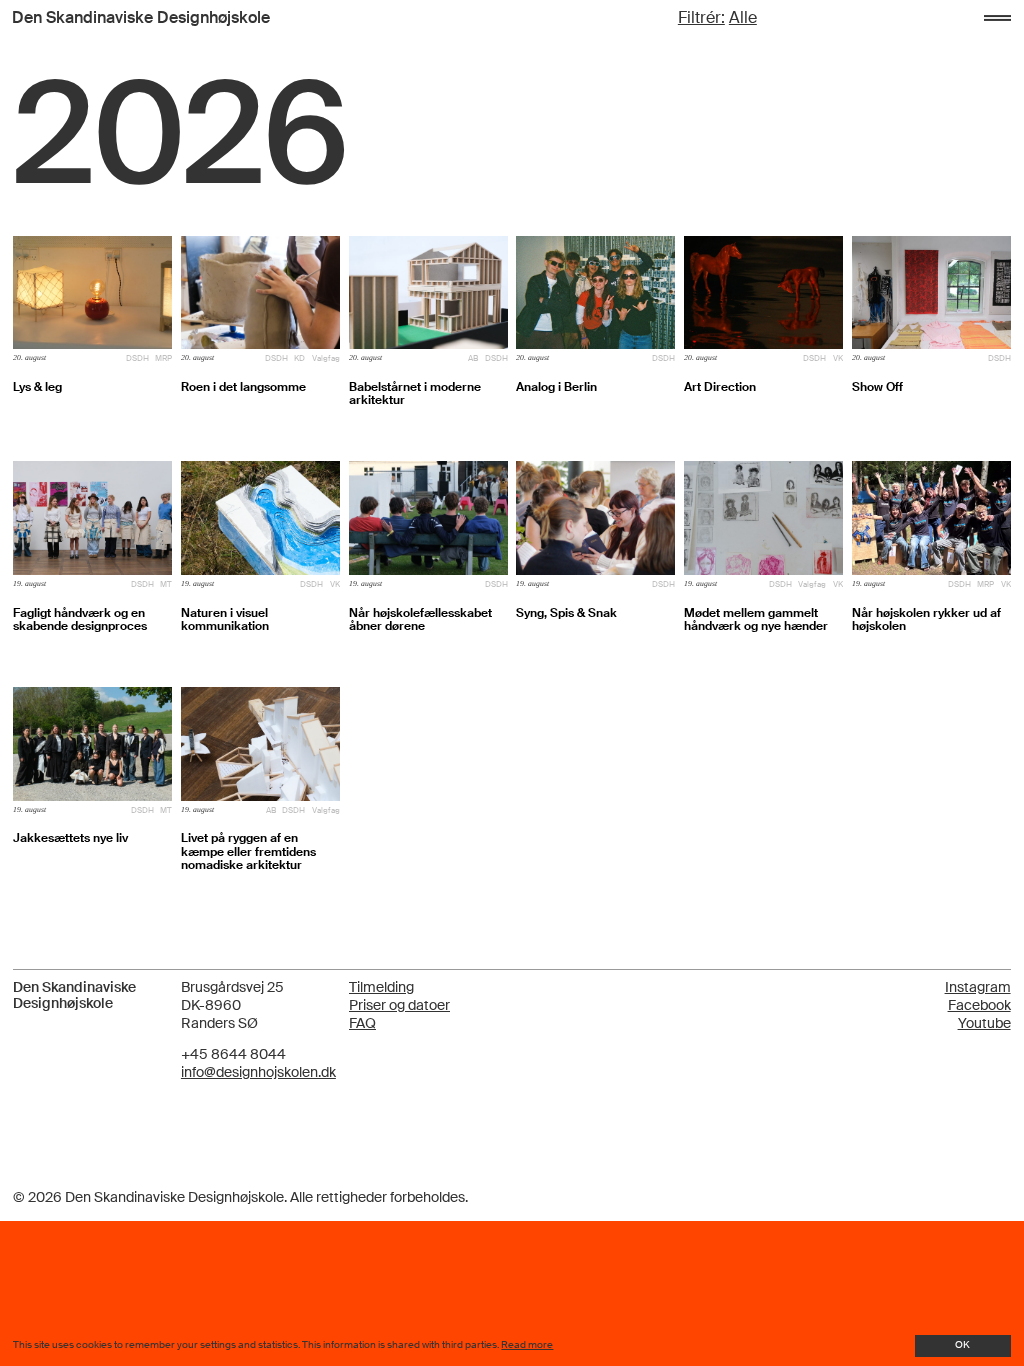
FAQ (362, 1023)
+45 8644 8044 (233, 1054)
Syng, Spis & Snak (566, 613)
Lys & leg (37, 387)
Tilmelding (381, 987)
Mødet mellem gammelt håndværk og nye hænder (756, 620)
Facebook (979, 1005)
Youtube (984, 1023)
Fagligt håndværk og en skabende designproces (80, 620)
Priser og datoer (399, 1005)
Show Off (877, 387)
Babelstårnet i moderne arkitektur (415, 394)
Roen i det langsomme (243, 387)
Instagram (978, 987)
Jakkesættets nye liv (70, 838)
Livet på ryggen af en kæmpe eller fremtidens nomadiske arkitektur (248, 852)
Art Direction (720, 387)
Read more (527, 1345)
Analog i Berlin (556, 387)
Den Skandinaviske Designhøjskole (141, 17)
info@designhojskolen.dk (258, 1072)
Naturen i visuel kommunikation (225, 620)
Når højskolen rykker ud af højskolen (926, 620)
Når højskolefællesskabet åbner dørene (420, 620)
